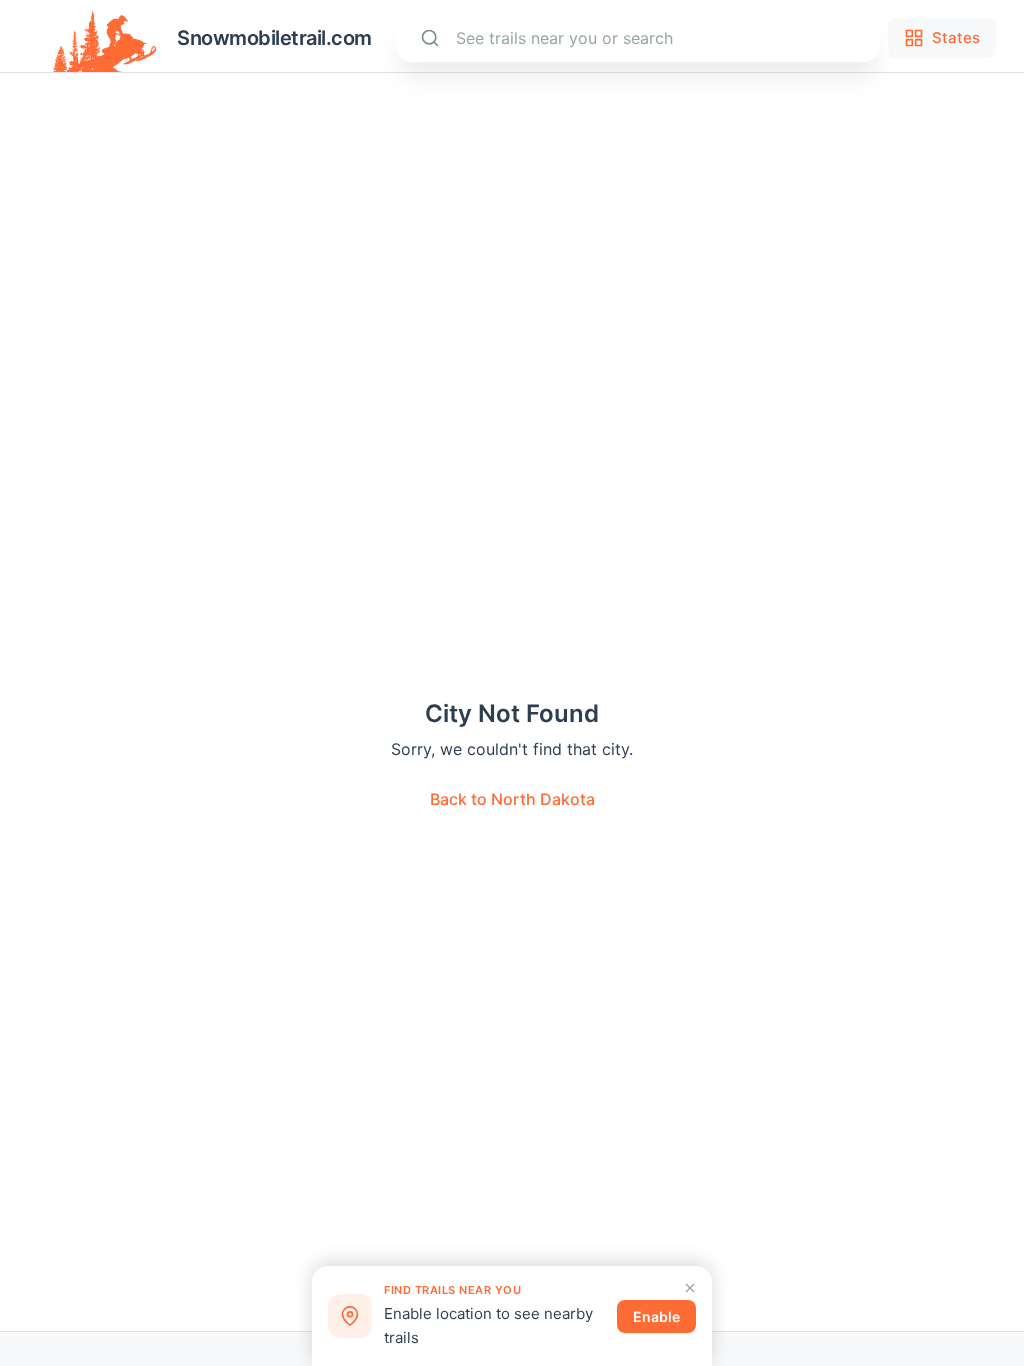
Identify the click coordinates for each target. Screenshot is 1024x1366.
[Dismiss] (690, 1288)
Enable (656, 1316)
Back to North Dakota (512, 799)
